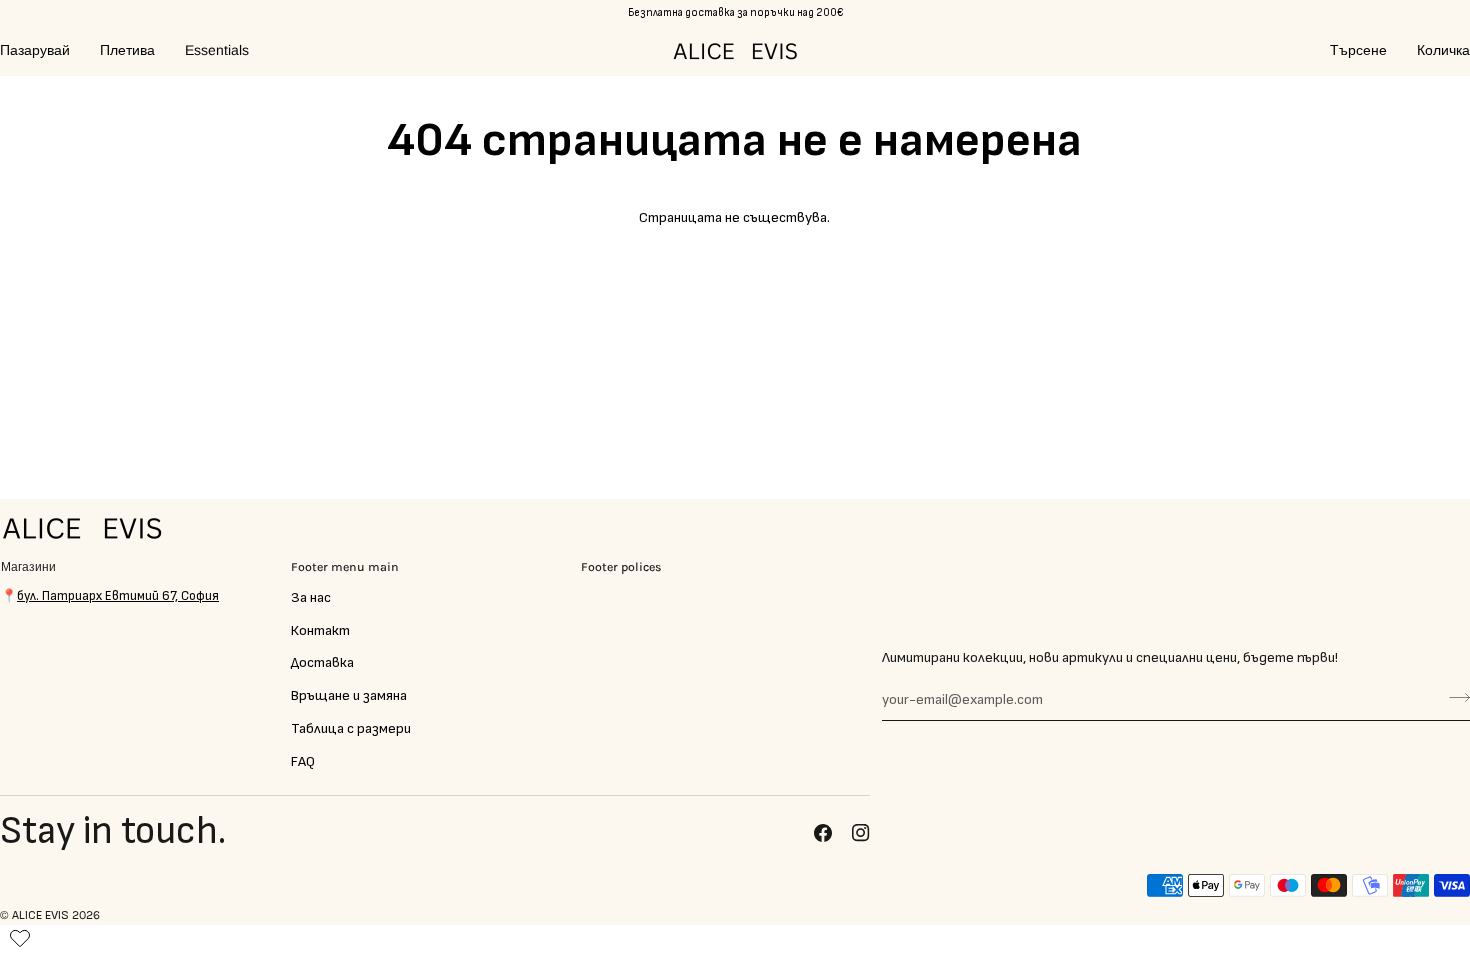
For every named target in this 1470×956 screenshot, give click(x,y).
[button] (42, 50)
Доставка (322, 662)
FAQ (303, 761)
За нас (311, 597)
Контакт (320, 630)
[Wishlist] (20, 934)
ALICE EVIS (40, 915)
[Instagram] (861, 833)
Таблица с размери (351, 728)
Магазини (28, 567)
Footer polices (621, 567)
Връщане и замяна (349, 695)
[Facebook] (823, 833)
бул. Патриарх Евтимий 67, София (118, 596)
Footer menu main (345, 567)
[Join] (1453, 697)
